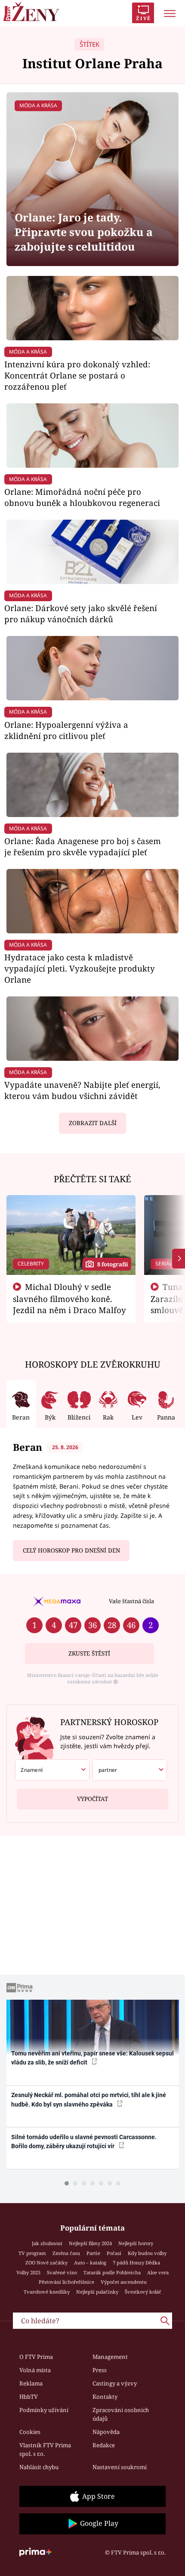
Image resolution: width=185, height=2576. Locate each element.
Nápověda (106, 2432)
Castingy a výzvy (115, 2383)
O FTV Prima (36, 2357)
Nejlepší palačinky (97, 2292)
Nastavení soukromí (120, 2467)
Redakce (104, 2445)
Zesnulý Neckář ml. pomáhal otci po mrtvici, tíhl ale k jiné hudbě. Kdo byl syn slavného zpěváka (89, 2099)
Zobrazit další (93, 1123)
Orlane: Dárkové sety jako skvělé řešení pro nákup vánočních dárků (81, 613)
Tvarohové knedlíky (47, 2292)
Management (110, 2357)
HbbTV (29, 2397)
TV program (32, 2253)
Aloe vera (158, 2272)
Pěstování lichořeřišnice (66, 2282)
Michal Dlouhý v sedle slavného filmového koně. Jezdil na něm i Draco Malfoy (69, 1299)
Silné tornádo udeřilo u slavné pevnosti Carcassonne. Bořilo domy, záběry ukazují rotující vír (84, 2142)
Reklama (31, 2383)
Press (100, 2370)
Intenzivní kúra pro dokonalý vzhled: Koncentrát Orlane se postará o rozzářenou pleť (77, 375)
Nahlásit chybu (39, 2467)
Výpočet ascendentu (124, 2282)
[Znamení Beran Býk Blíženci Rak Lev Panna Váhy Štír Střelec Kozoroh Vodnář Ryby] (52, 1770)
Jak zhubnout (47, 2243)
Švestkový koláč (143, 2292)
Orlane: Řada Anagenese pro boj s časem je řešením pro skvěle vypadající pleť (83, 846)
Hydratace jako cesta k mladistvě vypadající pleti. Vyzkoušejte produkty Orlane (80, 968)
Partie (93, 2253)
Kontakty (105, 2397)
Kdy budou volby (147, 2253)
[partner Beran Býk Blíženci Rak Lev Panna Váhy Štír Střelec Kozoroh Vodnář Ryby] (130, 1770)
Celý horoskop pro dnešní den (71, 1550)
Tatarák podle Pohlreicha (112, 2272)
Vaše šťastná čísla (131, 1601)
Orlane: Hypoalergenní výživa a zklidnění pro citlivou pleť (66, 730)
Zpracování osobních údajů (121, 2414)
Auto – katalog (90, 2263)
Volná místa (35, 2370)
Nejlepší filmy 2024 (90, 2243)
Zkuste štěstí (89, 1653)
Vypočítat (92, 1799)
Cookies (30, 2432)
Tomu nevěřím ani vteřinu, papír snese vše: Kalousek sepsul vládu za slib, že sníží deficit (92, 2058)
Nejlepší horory (136, 2243)
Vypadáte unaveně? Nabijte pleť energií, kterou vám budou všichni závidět (82, 1090)
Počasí (114, 2253)
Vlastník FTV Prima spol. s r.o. (45, 2449)
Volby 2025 (28, 2272)
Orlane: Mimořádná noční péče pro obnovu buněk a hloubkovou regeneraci (82, 497)
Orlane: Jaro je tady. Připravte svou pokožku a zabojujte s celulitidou (84, 232)
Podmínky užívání (44, 2410)
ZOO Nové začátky (46, 2263)
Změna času (66, 2253)
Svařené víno (62, 2272)
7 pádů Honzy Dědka (136, 2263)
